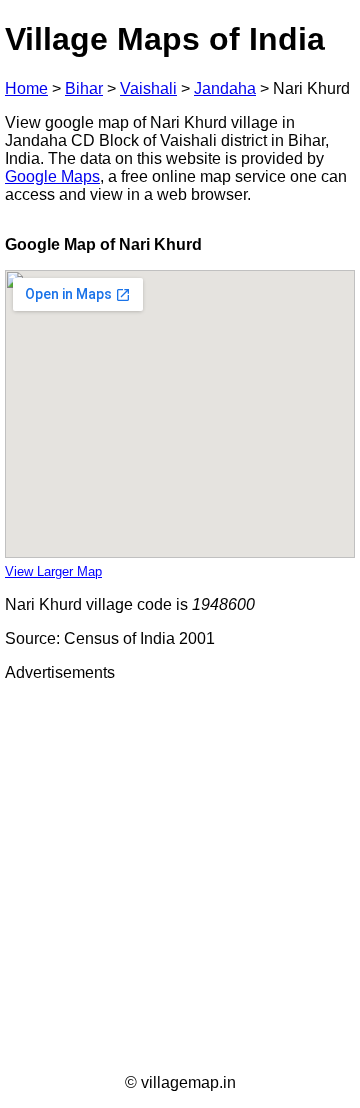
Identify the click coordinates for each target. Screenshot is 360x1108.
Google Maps (52, 176)
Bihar (84, 88)
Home (26, 88)
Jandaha (225, 88)
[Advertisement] (180, 878)
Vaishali (148, 88)
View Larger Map (53, 571)
